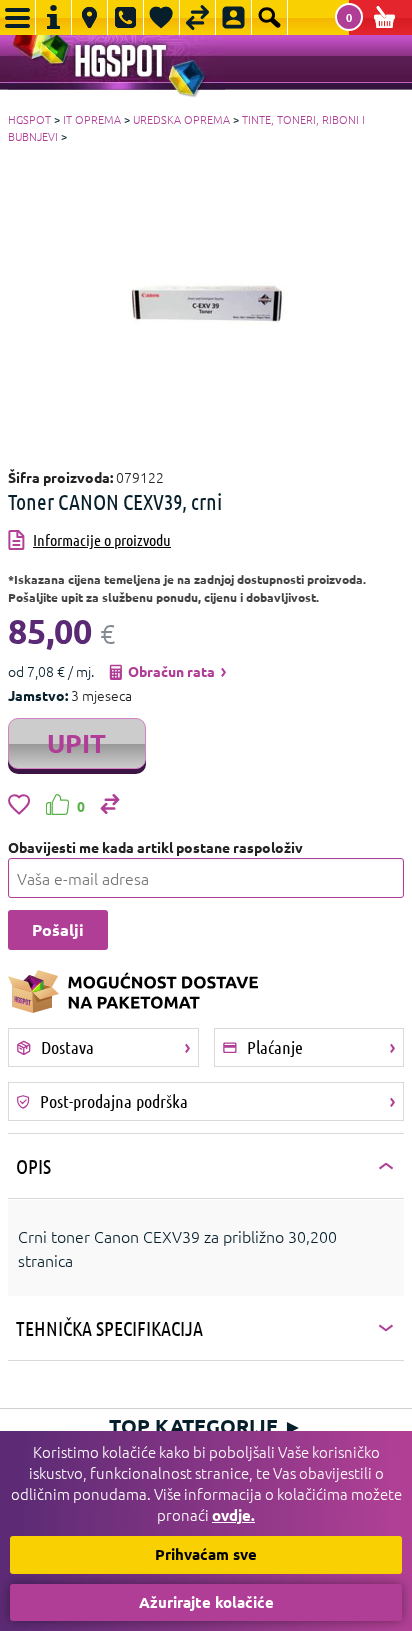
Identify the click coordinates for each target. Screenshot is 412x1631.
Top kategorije (206, 1426)
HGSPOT (29, 119)
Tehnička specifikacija (109, 1328)
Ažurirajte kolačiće (206, 1602)
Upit (76, 742)
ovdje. (233, 1515)
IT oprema (92, 119)
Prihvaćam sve (206, 1554)
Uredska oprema (181, 119)
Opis (33, 1166)
